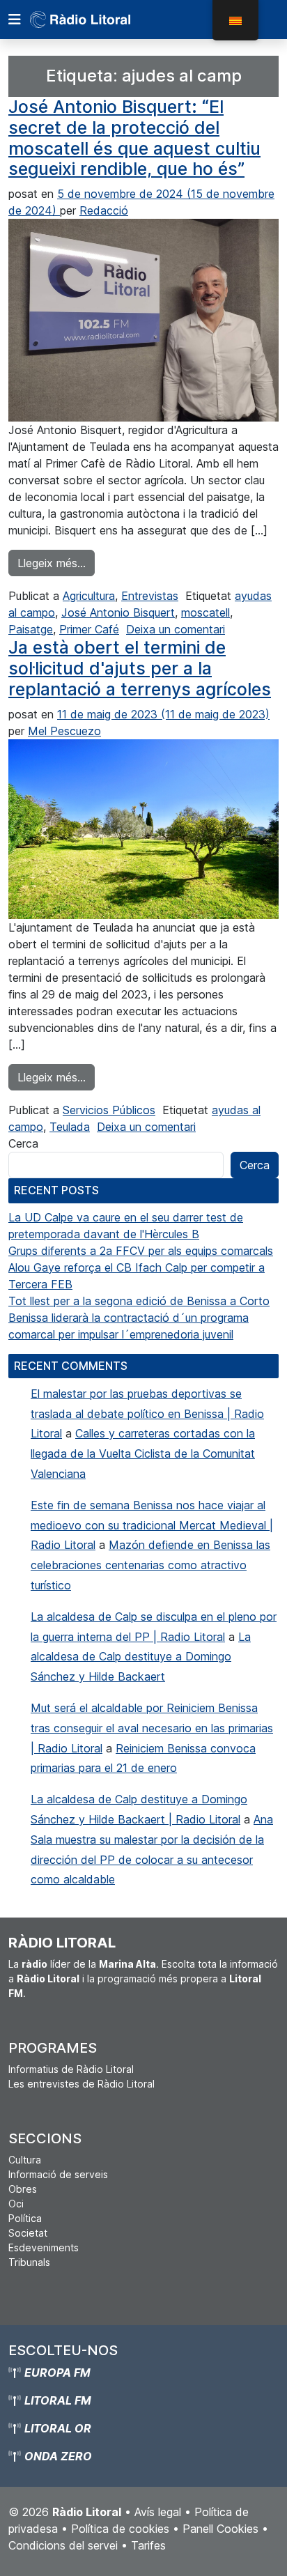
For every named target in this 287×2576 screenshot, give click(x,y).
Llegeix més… (56, 563)
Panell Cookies (220, 2529)
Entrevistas (150, 596)
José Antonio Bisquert (118, 612)
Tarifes (148, 2545)
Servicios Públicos (109, 1110)
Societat (28, 2233)
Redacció (104, 210)
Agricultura (89, 596)
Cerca (23, 1143)
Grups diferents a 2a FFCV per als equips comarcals (141, 1251)
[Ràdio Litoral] (100, 20)
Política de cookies (120, 2529)
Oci (16, 2204)
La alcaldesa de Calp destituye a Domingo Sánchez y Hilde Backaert (141, 1657)
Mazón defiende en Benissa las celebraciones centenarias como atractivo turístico (150, 1565)
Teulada (70, 1127)
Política (25, 2218)
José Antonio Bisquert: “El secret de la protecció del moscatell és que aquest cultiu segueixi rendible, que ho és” (134, 138)
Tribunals (29, 2262)
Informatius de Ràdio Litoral (71, 2069)
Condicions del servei (63, 2545)
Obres (23, 2189)
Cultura (25, 2160)
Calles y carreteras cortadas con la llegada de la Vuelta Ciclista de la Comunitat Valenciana (143, 1453)
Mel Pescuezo (64, 731)
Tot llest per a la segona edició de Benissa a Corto (139, 1301)
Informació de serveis (58, 2174)
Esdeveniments (44, 2247)
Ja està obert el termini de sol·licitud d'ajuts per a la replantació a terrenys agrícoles (140, 668)
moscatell (205, 612)
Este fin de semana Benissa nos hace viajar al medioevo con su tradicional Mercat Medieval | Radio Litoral (152, 1525)
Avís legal (158, 2512)
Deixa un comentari (176, 629)
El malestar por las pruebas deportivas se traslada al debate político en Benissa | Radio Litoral (147, 1414)
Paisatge (31, 629)
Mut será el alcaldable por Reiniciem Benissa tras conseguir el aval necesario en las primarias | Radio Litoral (152, 1728)
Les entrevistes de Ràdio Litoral (82, 2084)
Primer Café (89, 629)
